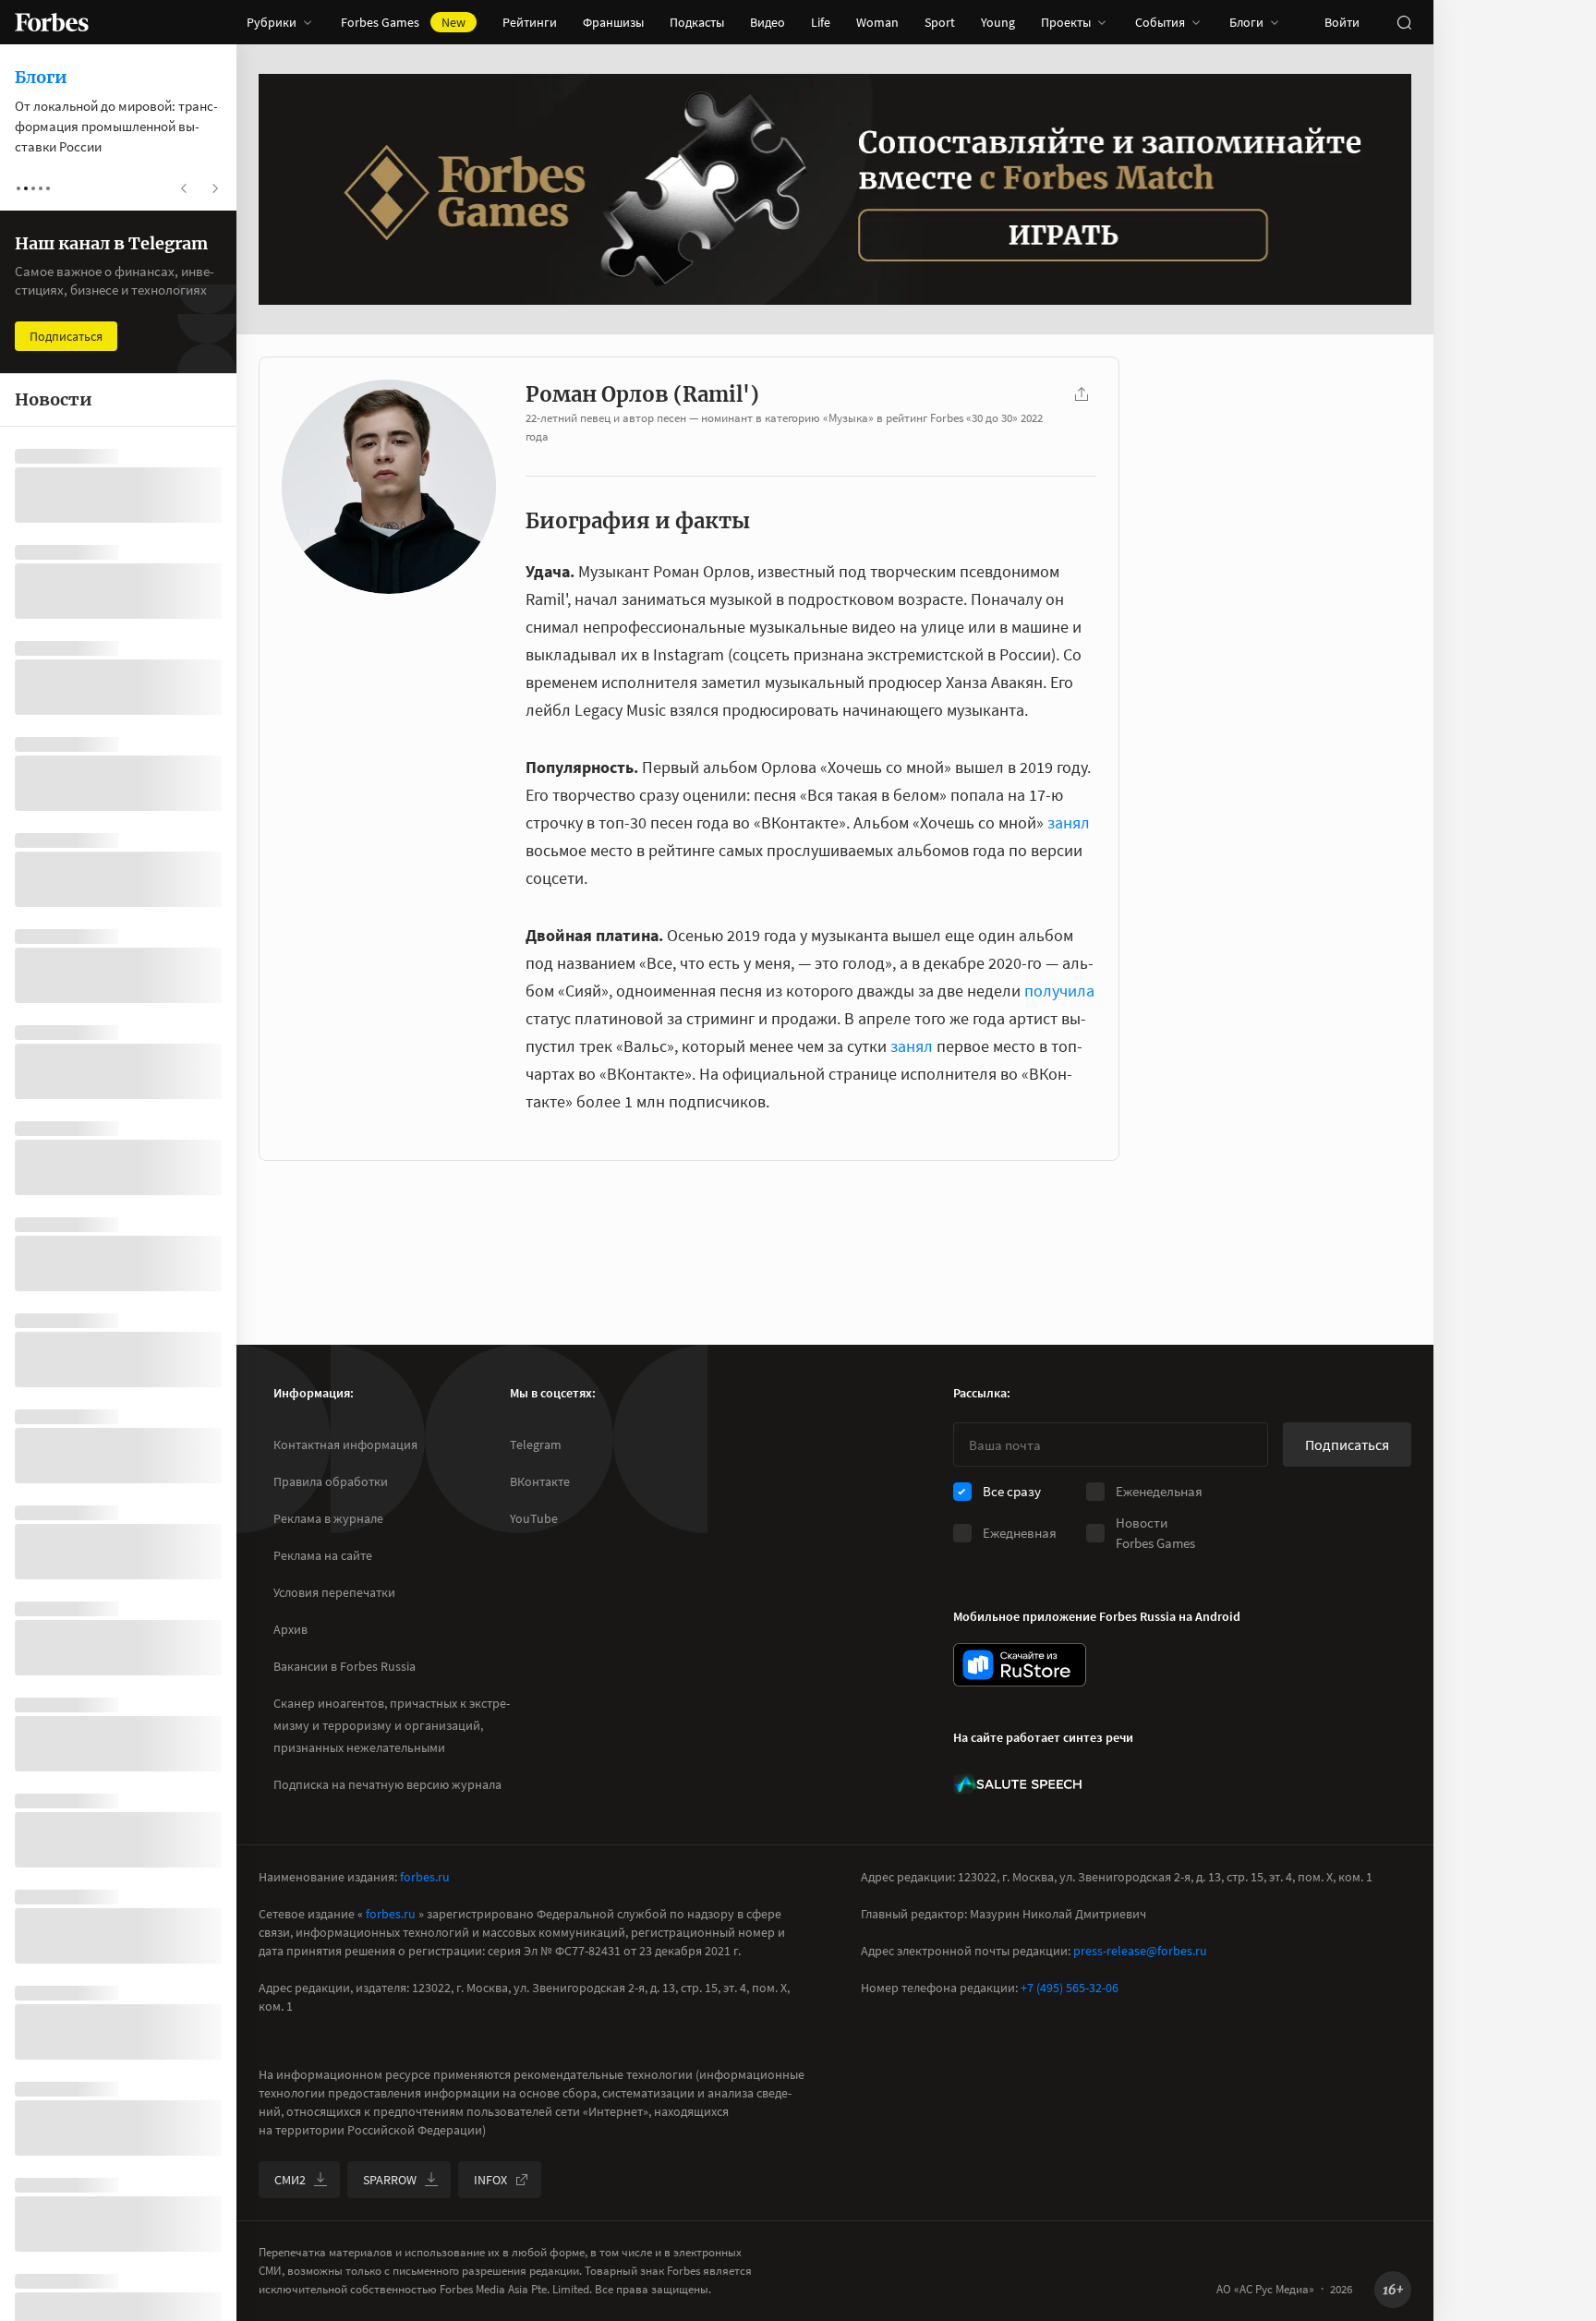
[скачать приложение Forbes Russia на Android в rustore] (1020, 1665)
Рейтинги (530, 22)
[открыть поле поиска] (1404, 22)
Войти (1342, 22)
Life (821, 22)
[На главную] (52, 22)
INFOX (490, 2180)
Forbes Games (403, 22)
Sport (940, 22)
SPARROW (390, 2180)
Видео (768, 22)
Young (998, 22)
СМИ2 (290, 2180)
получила (1059, 991)
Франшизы (613, 22)
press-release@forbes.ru (1140, 1951)
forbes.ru (425, 1877)
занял (1069, 822)
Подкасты (697, 22)
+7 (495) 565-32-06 (1070, 1988)
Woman (877, 22)
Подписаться (1347, 1445)
